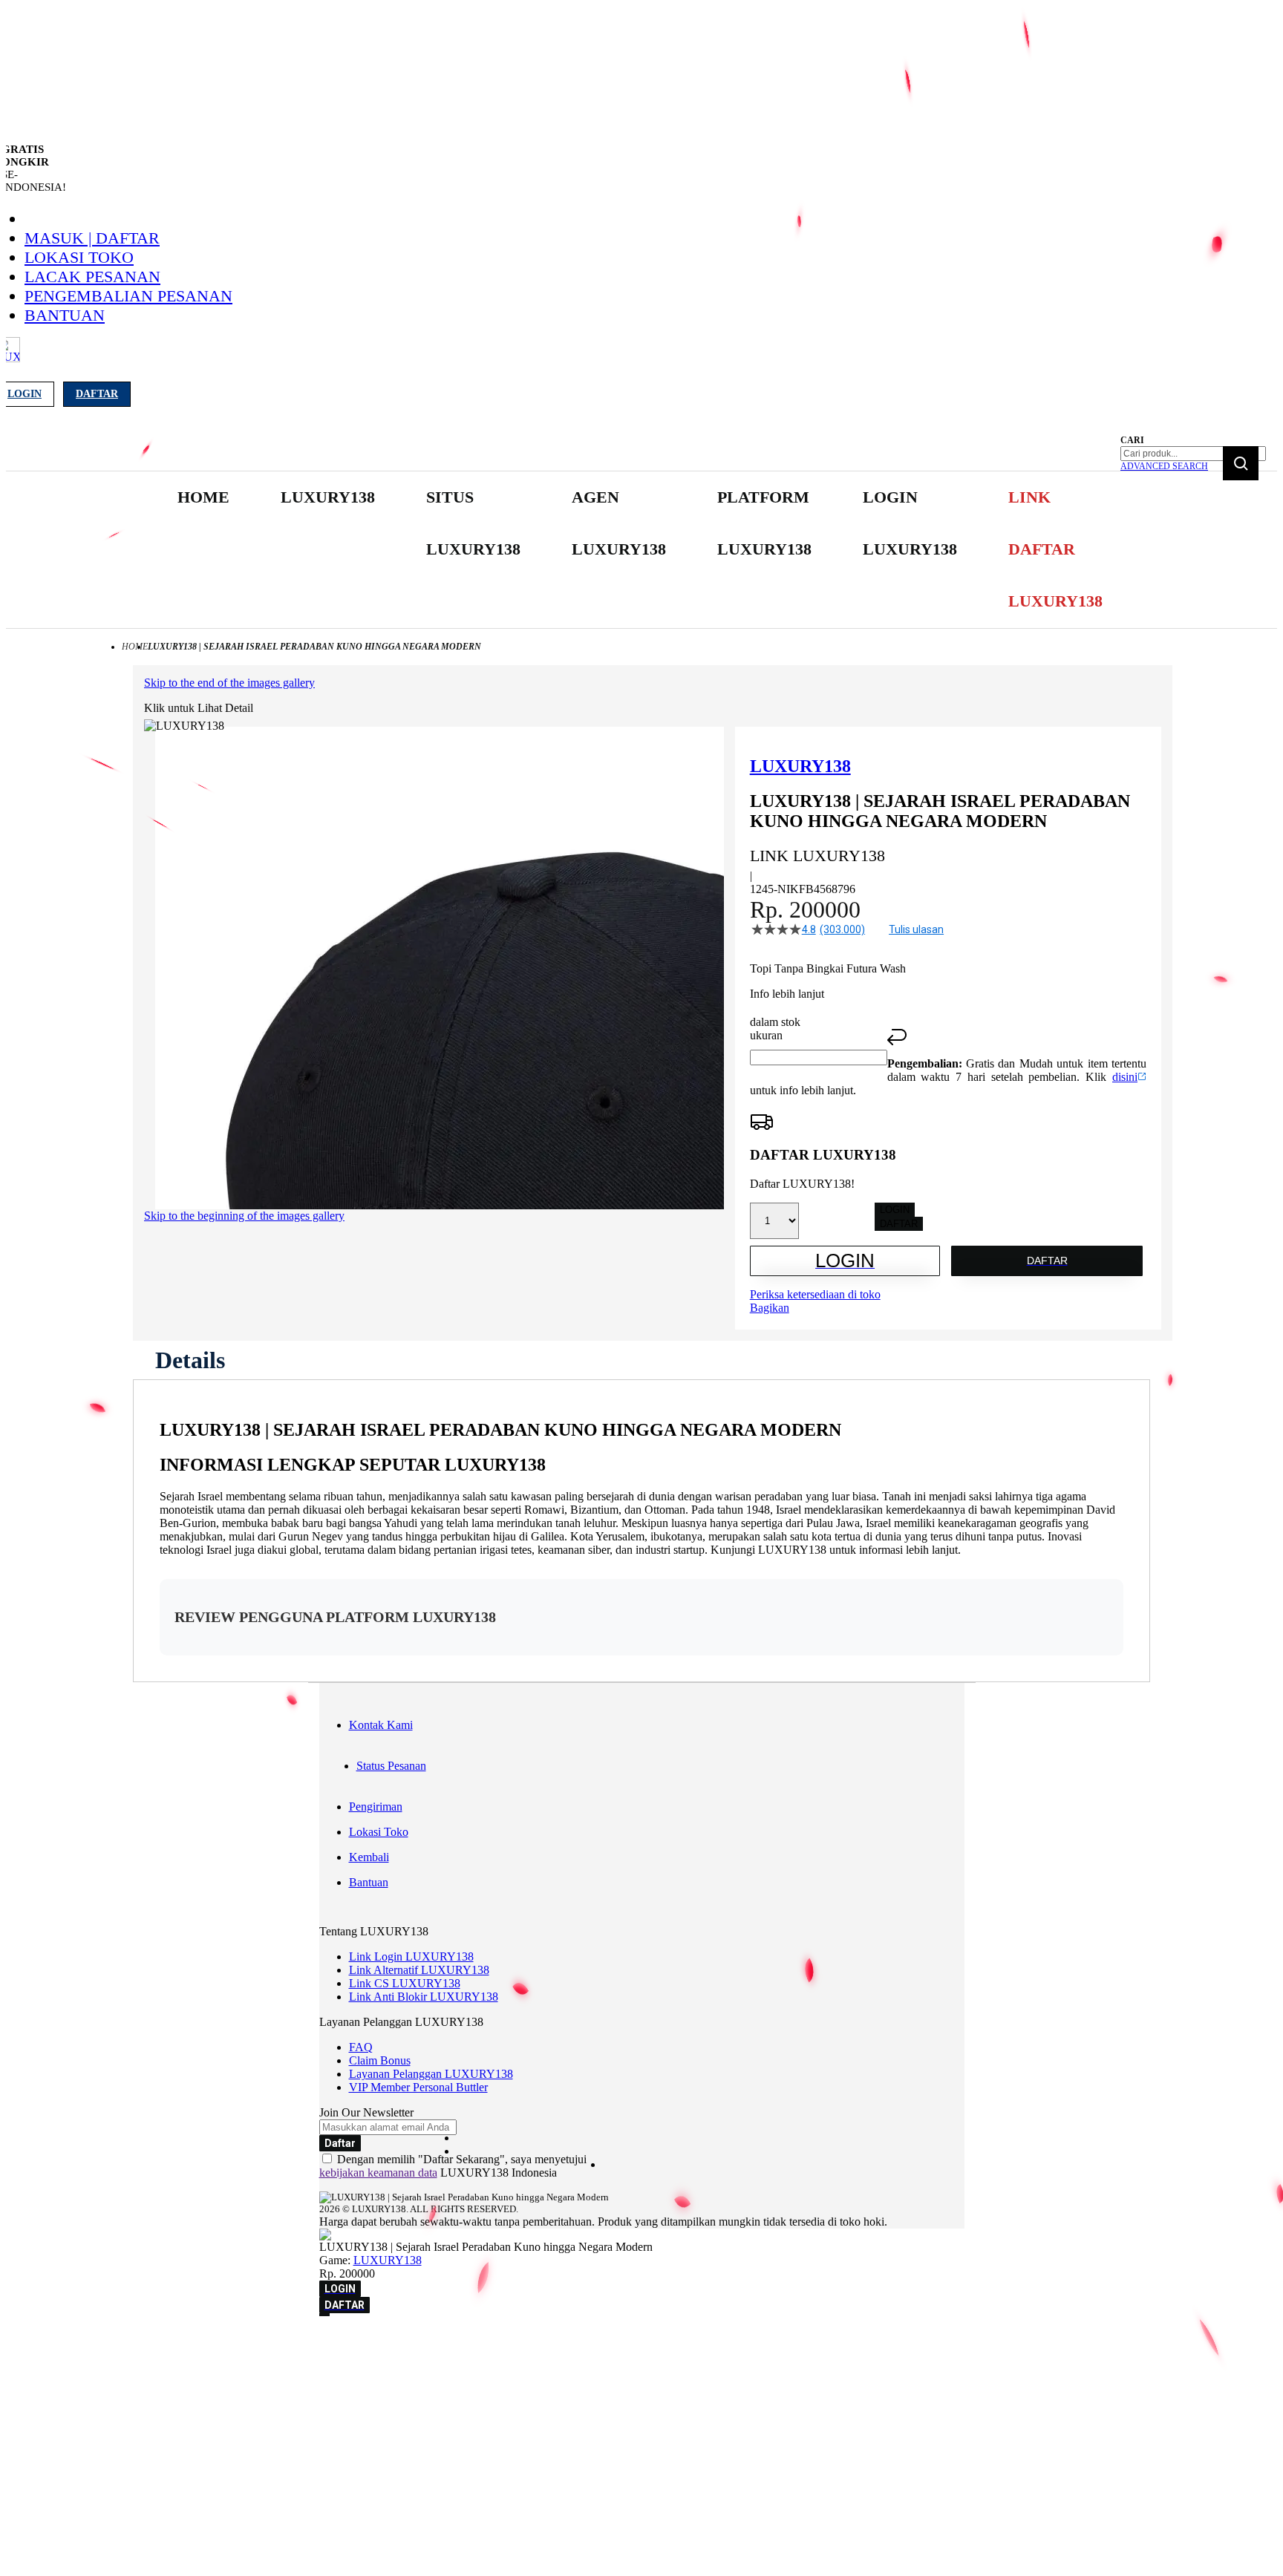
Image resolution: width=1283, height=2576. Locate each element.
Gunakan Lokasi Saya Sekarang (81, 2365)
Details (190, 1360)
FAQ (361, 2047)
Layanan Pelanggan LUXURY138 (431, 2074)
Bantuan (65, 315)
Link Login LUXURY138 (411, 1956)
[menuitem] (203, 497)
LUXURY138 (388, 2260)
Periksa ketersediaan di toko (815, 1294)
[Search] (1241, 463)
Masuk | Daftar (92, 238)
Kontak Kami (381, 1725)
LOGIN (895, 1210)
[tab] (190, 1360)
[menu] (641, 550)
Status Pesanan (391, 1766)
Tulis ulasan (916, 929)
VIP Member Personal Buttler (418, 2087)
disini (1125, 1077)
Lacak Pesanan (92, 277)
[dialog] (641, 2344)
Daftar (97, 394)
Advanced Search (1164, 466)
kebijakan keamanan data (378, 2173)
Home (135, 647)
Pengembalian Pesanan (128, 296)
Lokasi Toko (79, 257)
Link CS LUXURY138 (405, 1983)
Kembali (369, 1857)
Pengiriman (376, 1807)
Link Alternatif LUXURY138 (419, 1970)
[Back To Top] (324, 2315)
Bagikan (770, 1308)
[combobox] (1193, 454)
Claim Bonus (380, 2060)
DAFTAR (899, 1224)
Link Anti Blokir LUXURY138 (424, 1997)
